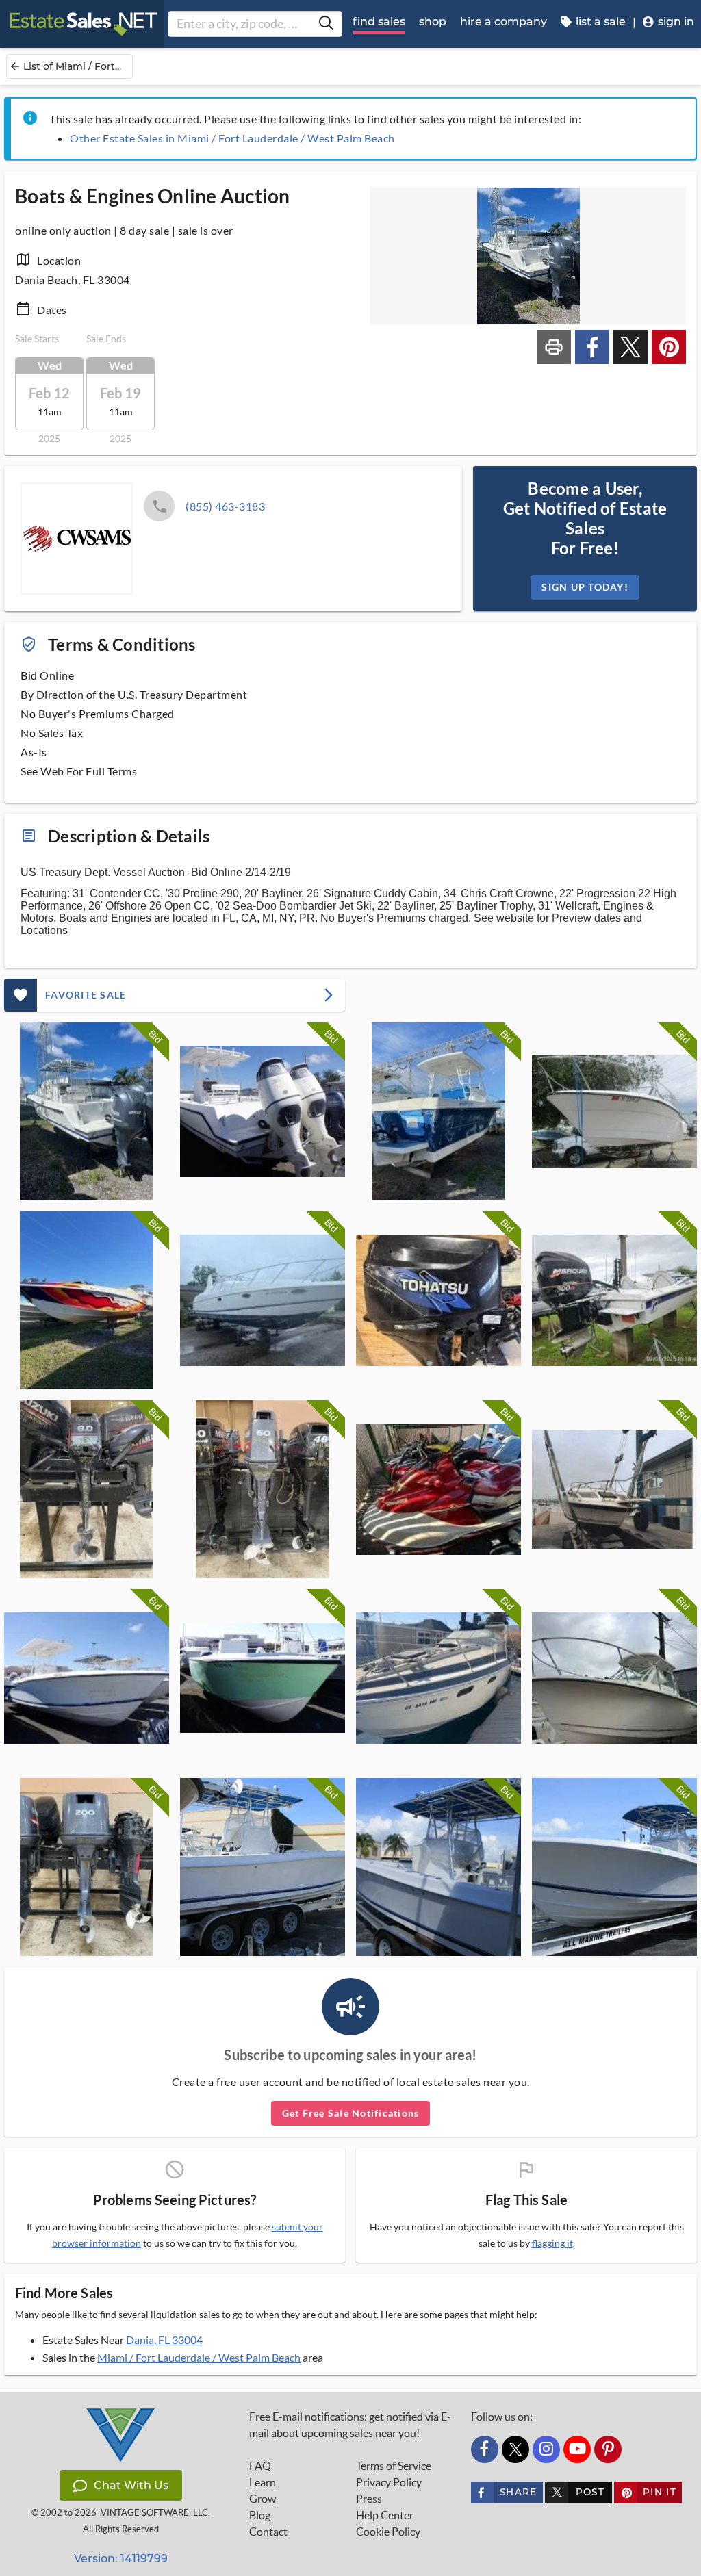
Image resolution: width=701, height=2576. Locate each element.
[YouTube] (577, 2449)
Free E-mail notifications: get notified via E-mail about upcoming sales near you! (350, 2425)
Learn (263, 2482)
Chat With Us (131, 2485)
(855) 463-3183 (225, 506)
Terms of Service (394, 2466)
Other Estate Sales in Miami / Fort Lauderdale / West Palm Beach (232, 138)
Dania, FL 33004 (164, 2340)
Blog (260, 2515)
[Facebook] (485, 2449)
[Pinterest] (608, 2449)
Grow (263, 2499)
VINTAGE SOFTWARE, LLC (154, 2513)
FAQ (260, 2466)
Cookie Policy (388, 2532)
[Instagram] (546, 2449)
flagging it (552, 2243)
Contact (268, 2532)
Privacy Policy (389, 2482)
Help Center (385, 2515)
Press (369, 2499)
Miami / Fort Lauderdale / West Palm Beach (199, 2357)
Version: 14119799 (121, 2559)
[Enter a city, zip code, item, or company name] (326, 24)
